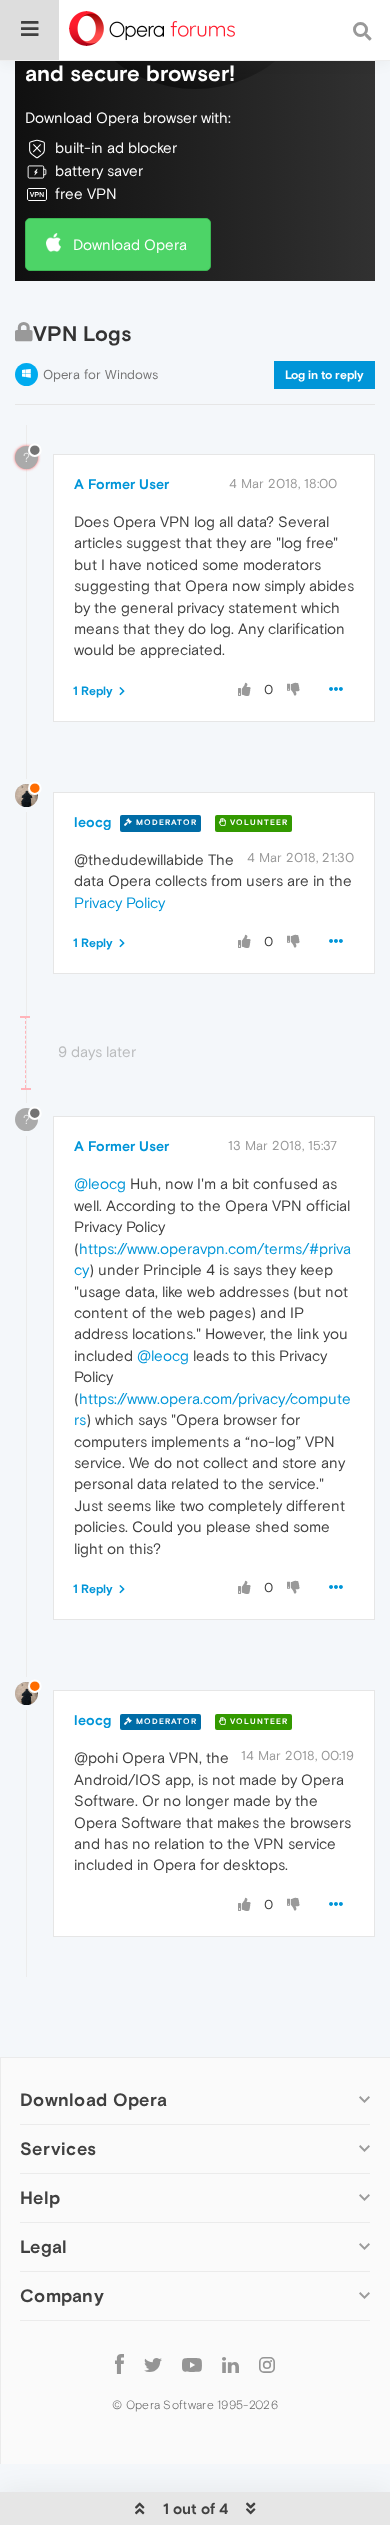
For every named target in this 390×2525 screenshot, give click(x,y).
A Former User (121, 484)
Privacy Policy (119, 902)
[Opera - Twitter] (153, 2363)
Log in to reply (324, 375)
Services (58, 2148)
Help (40, 2197)
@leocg (100, 1183)
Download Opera (130, 244)
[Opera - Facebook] (119, 2363)
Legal (44, 2246)
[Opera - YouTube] (192, 2363)
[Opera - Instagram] (267, 2363)
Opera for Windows (100, 374)
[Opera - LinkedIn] (230, 2363)
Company (62, 2295)
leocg (92, 822)
